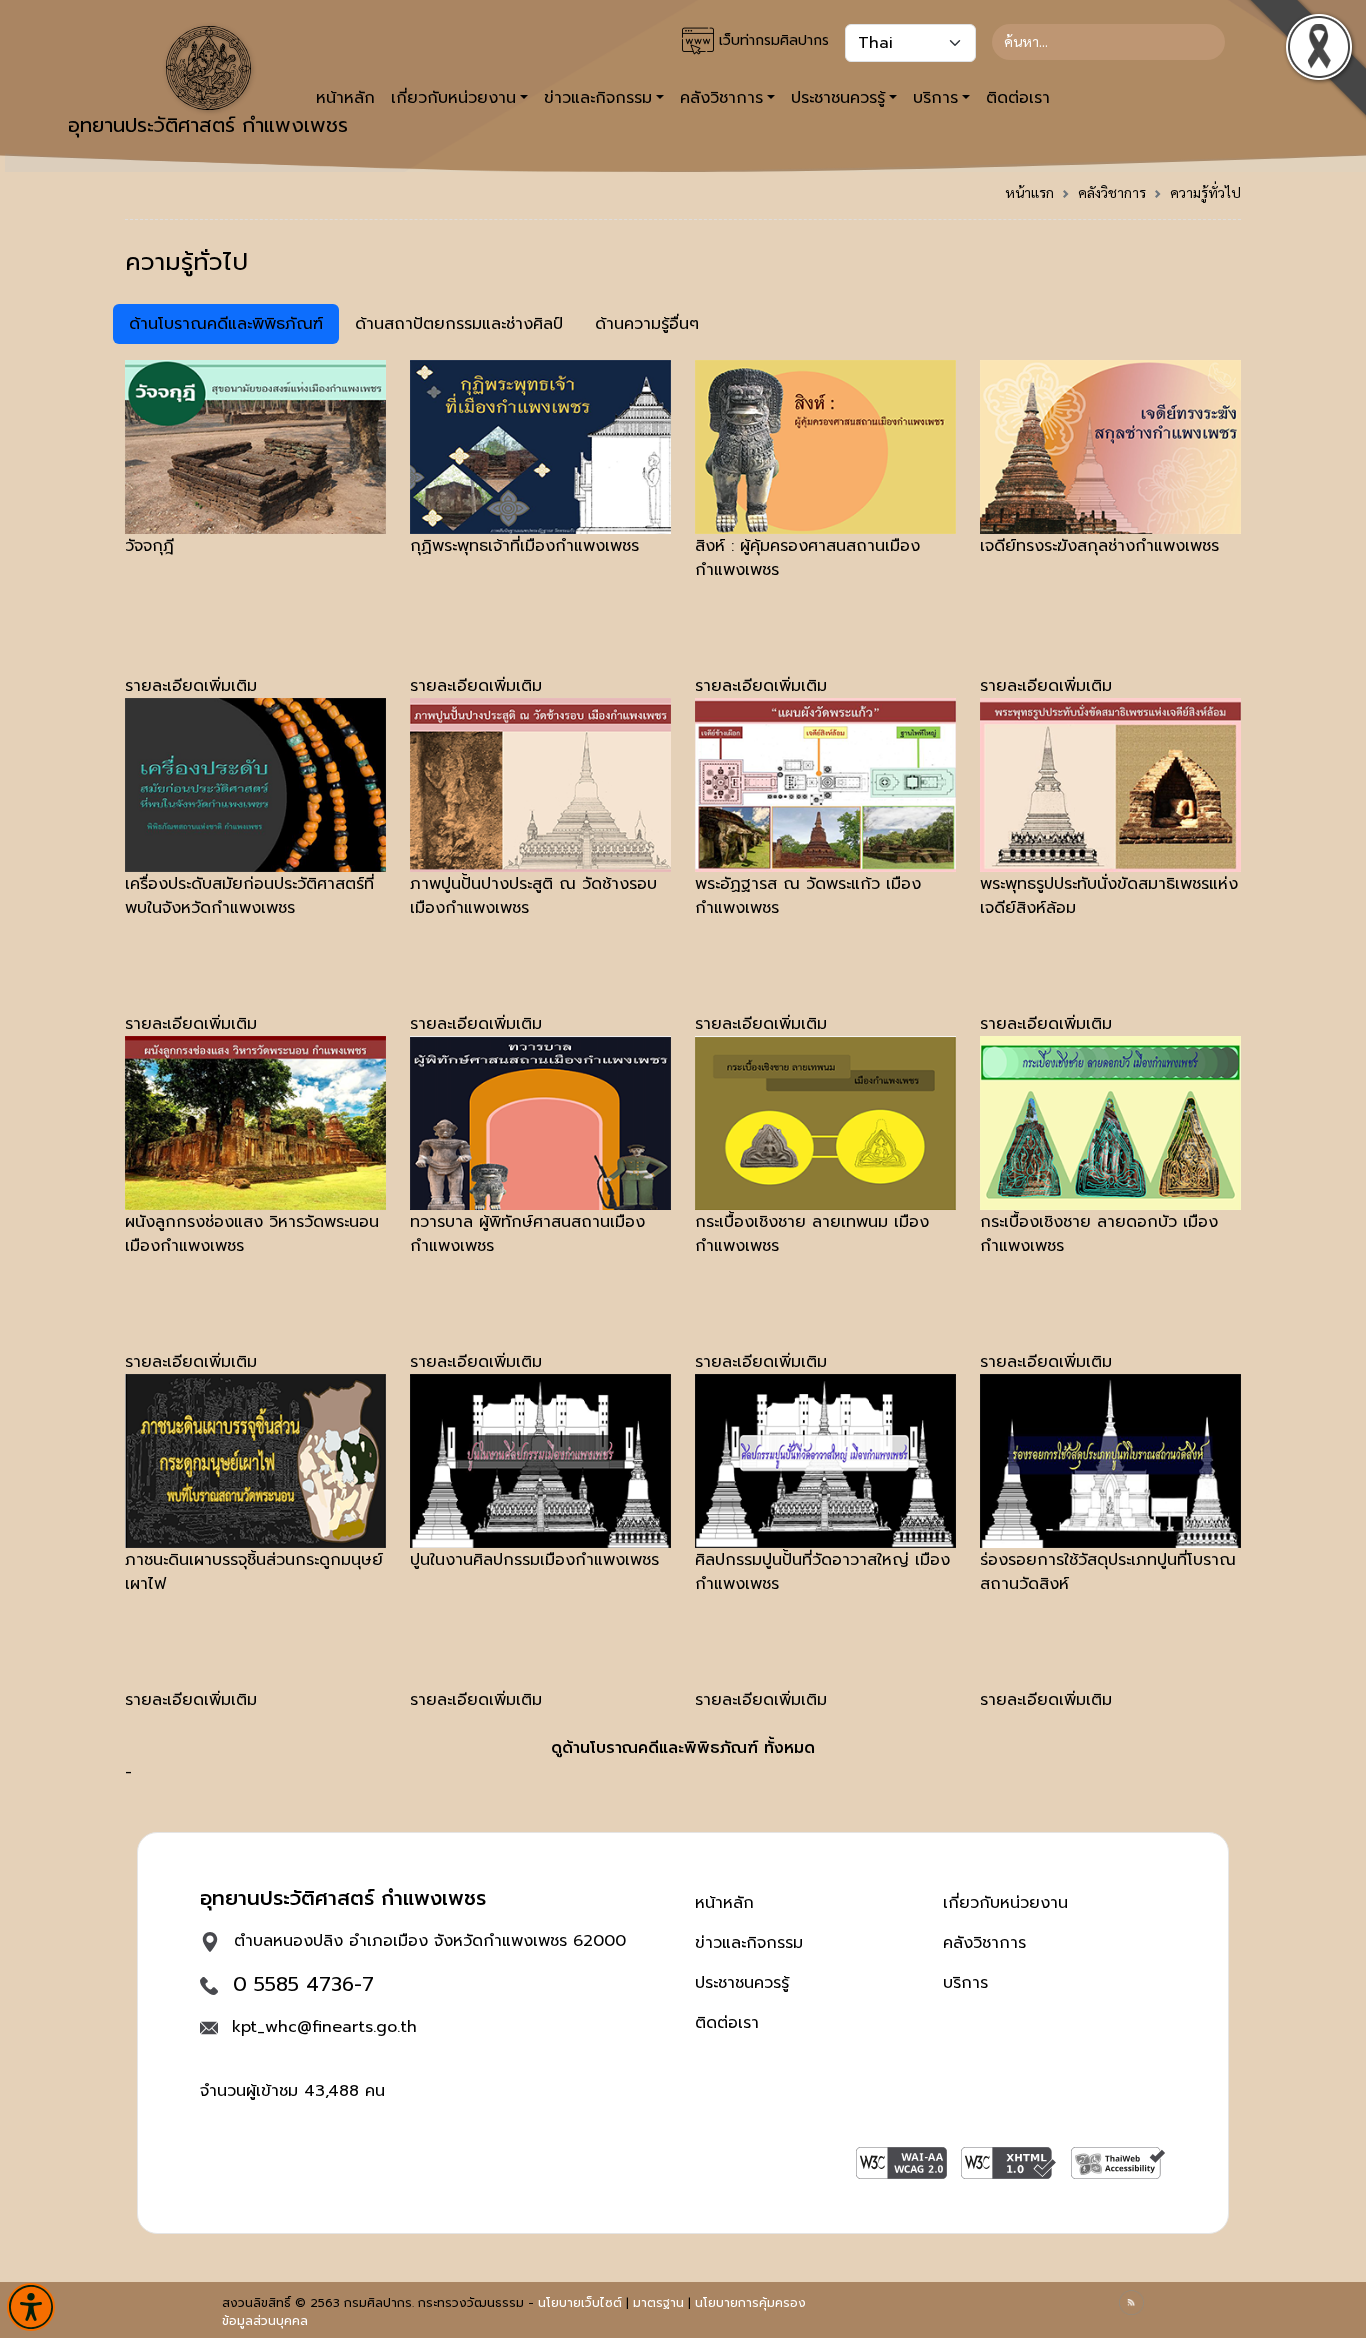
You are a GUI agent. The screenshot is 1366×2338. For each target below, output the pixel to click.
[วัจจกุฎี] (255, 446)
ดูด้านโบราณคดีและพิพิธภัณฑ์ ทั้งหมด (683, 1748)
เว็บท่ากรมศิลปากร (771, 40)
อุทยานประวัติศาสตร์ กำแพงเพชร (208, 125)
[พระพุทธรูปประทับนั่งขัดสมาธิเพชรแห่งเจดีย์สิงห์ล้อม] (1110, 784)
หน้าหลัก (724, 1903)
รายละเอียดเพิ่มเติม (191, 686)
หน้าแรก (1029, 192)
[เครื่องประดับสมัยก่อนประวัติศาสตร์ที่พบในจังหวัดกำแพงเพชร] (255, 784)
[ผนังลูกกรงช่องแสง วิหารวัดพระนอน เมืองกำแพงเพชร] (255, 1122)
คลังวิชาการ (1112, 192)
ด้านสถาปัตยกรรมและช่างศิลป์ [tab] (459, 324)
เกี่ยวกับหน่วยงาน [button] (453, 98)
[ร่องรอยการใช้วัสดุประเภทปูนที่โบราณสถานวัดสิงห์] (1110, 1460)
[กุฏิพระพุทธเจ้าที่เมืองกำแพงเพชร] (540, 446)
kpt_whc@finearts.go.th (324, 2027)
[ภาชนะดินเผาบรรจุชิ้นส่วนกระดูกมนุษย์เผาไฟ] (255, 1460)
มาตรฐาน (658, 2303)
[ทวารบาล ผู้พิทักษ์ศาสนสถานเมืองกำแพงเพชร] (540, 1122)
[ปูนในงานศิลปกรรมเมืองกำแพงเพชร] (540, 1460)
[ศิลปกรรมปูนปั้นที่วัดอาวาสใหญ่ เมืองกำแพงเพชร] (825, 1460)
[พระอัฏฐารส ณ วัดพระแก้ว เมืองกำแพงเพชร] (825, 784)
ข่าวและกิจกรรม (749, 1943)
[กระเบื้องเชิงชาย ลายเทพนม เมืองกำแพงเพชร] (825, 1122)
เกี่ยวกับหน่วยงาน (1005, 1903)
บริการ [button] (935, 98)
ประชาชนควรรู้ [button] (838, 98)
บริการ (965, 1983)
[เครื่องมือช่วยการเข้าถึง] (31, 2307)
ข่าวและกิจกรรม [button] (598, 98)
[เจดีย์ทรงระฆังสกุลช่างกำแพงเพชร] (1110, 446)
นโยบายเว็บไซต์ (580, 2303)
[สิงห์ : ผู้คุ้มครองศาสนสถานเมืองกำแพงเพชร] (825, 446)
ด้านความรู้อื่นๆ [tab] (647, 324)
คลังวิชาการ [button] (721, 98)
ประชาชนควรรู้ (742, 1983)
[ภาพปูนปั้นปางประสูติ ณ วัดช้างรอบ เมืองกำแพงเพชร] (540, 784)
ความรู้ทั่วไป (1205, 192)
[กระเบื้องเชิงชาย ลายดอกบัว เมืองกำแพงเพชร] (1110, 1122)
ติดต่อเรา (1018, 98)
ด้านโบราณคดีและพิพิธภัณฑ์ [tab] (226, 324)
